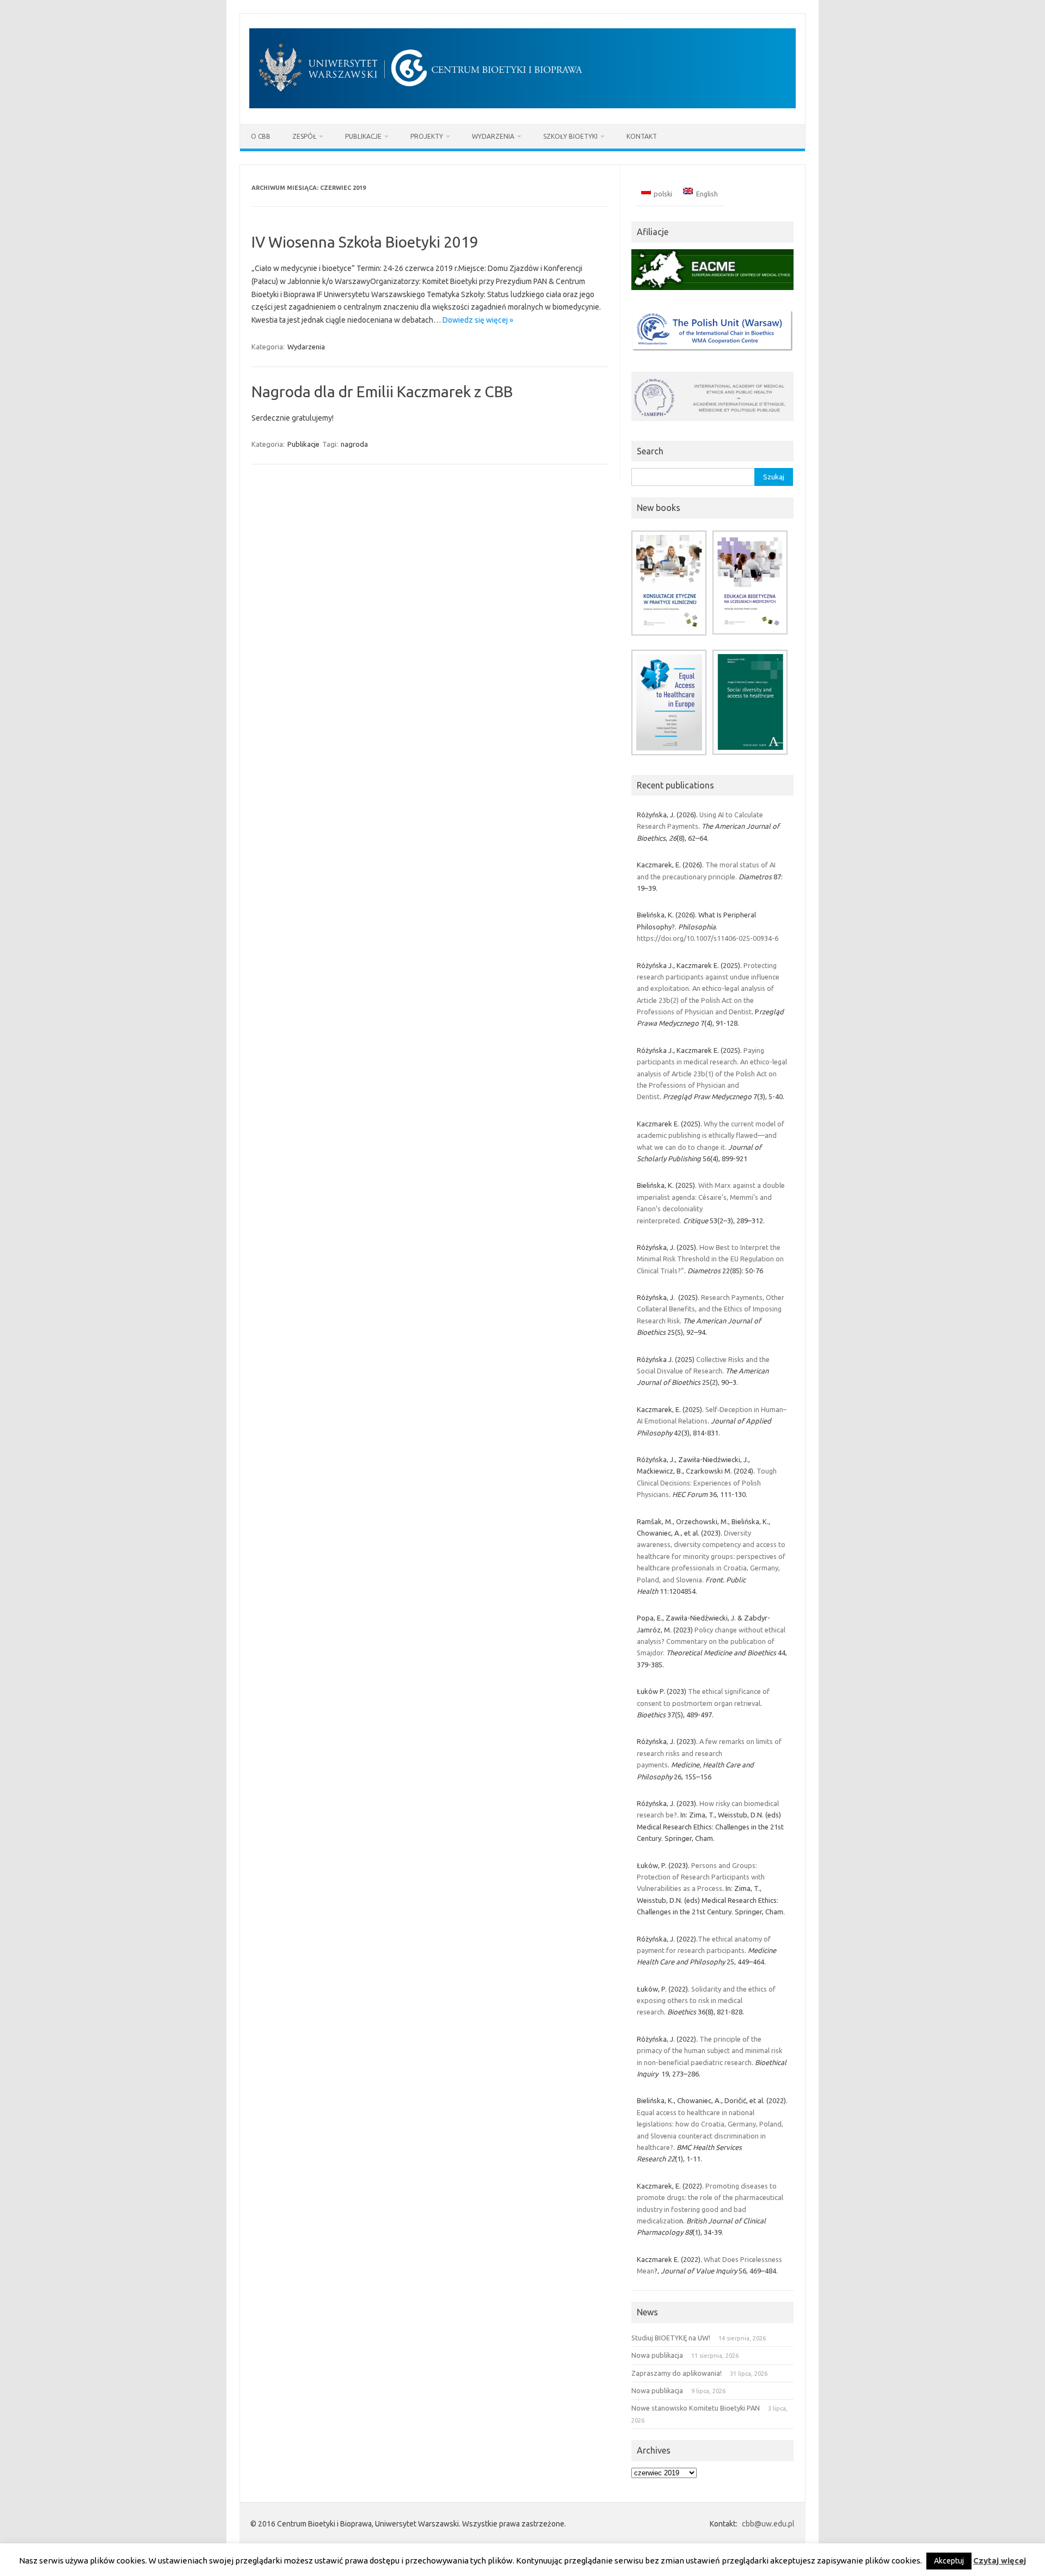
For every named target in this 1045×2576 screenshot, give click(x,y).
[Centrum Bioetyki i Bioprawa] (522, 106)
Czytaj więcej (1000, 2560)
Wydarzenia (493, 136)
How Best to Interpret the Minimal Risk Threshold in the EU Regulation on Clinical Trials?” (710, 1259)
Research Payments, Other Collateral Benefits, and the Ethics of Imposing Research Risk (711, 1309)
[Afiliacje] (712, 293)
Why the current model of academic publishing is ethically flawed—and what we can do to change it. (711, 1135)
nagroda (354, 444)
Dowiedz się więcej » (478, 320)
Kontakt (642, 136)
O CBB (261, 136)
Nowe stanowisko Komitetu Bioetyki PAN (696, 2408)
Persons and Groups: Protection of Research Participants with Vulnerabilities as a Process (701, 1877)
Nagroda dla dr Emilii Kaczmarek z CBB (382, 392)
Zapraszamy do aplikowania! (677, 2373)
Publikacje (363, 136)
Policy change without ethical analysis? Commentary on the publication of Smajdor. (711, 1641)
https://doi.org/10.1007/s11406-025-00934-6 (708, 938)
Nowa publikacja (657, 2355)
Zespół (304, 136)
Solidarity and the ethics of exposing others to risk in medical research (706, 2001)
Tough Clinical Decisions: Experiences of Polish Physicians (707, 1483)
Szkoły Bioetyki (570, 136)
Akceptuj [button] (949, 2561)
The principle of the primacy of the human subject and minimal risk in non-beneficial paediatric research (709, 2051)
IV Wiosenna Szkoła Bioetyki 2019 (365, 242)
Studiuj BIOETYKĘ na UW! (671, 2338)
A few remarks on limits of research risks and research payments (709, 1753)
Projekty (427, 136)
